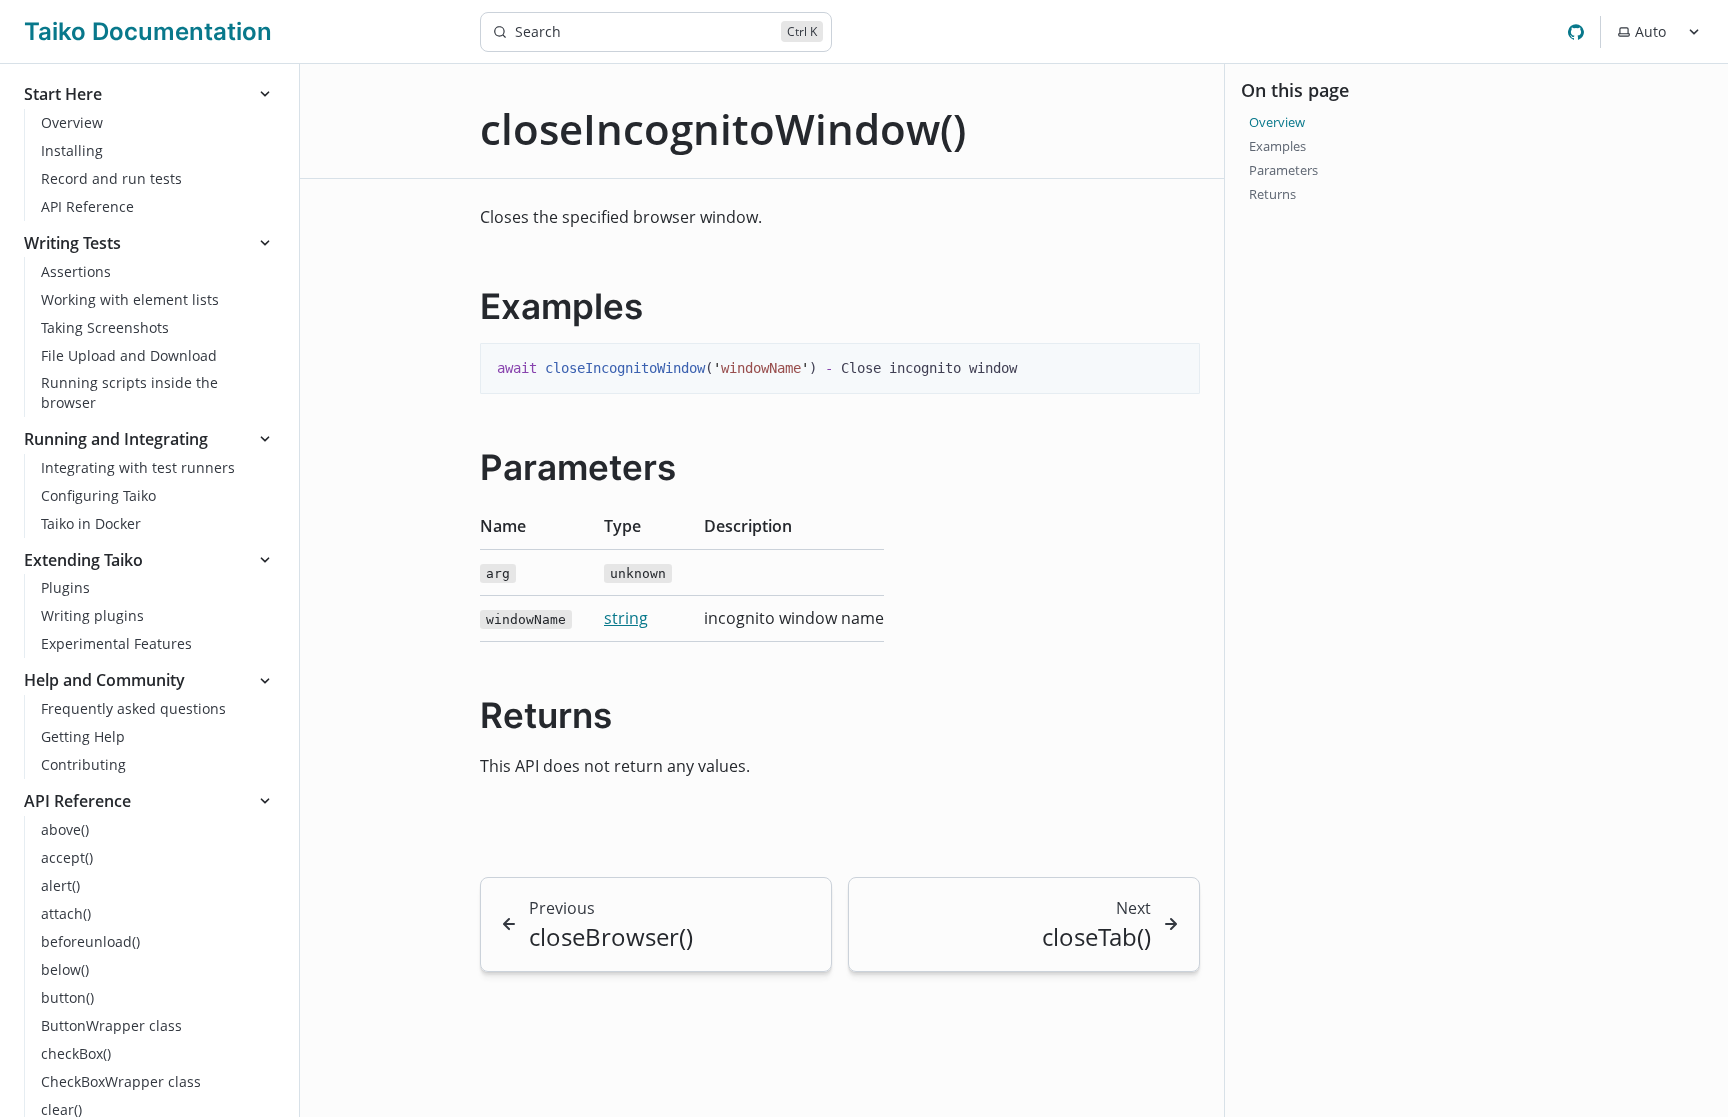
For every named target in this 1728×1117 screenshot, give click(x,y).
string (626, 618)
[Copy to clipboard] (1175, 366)
